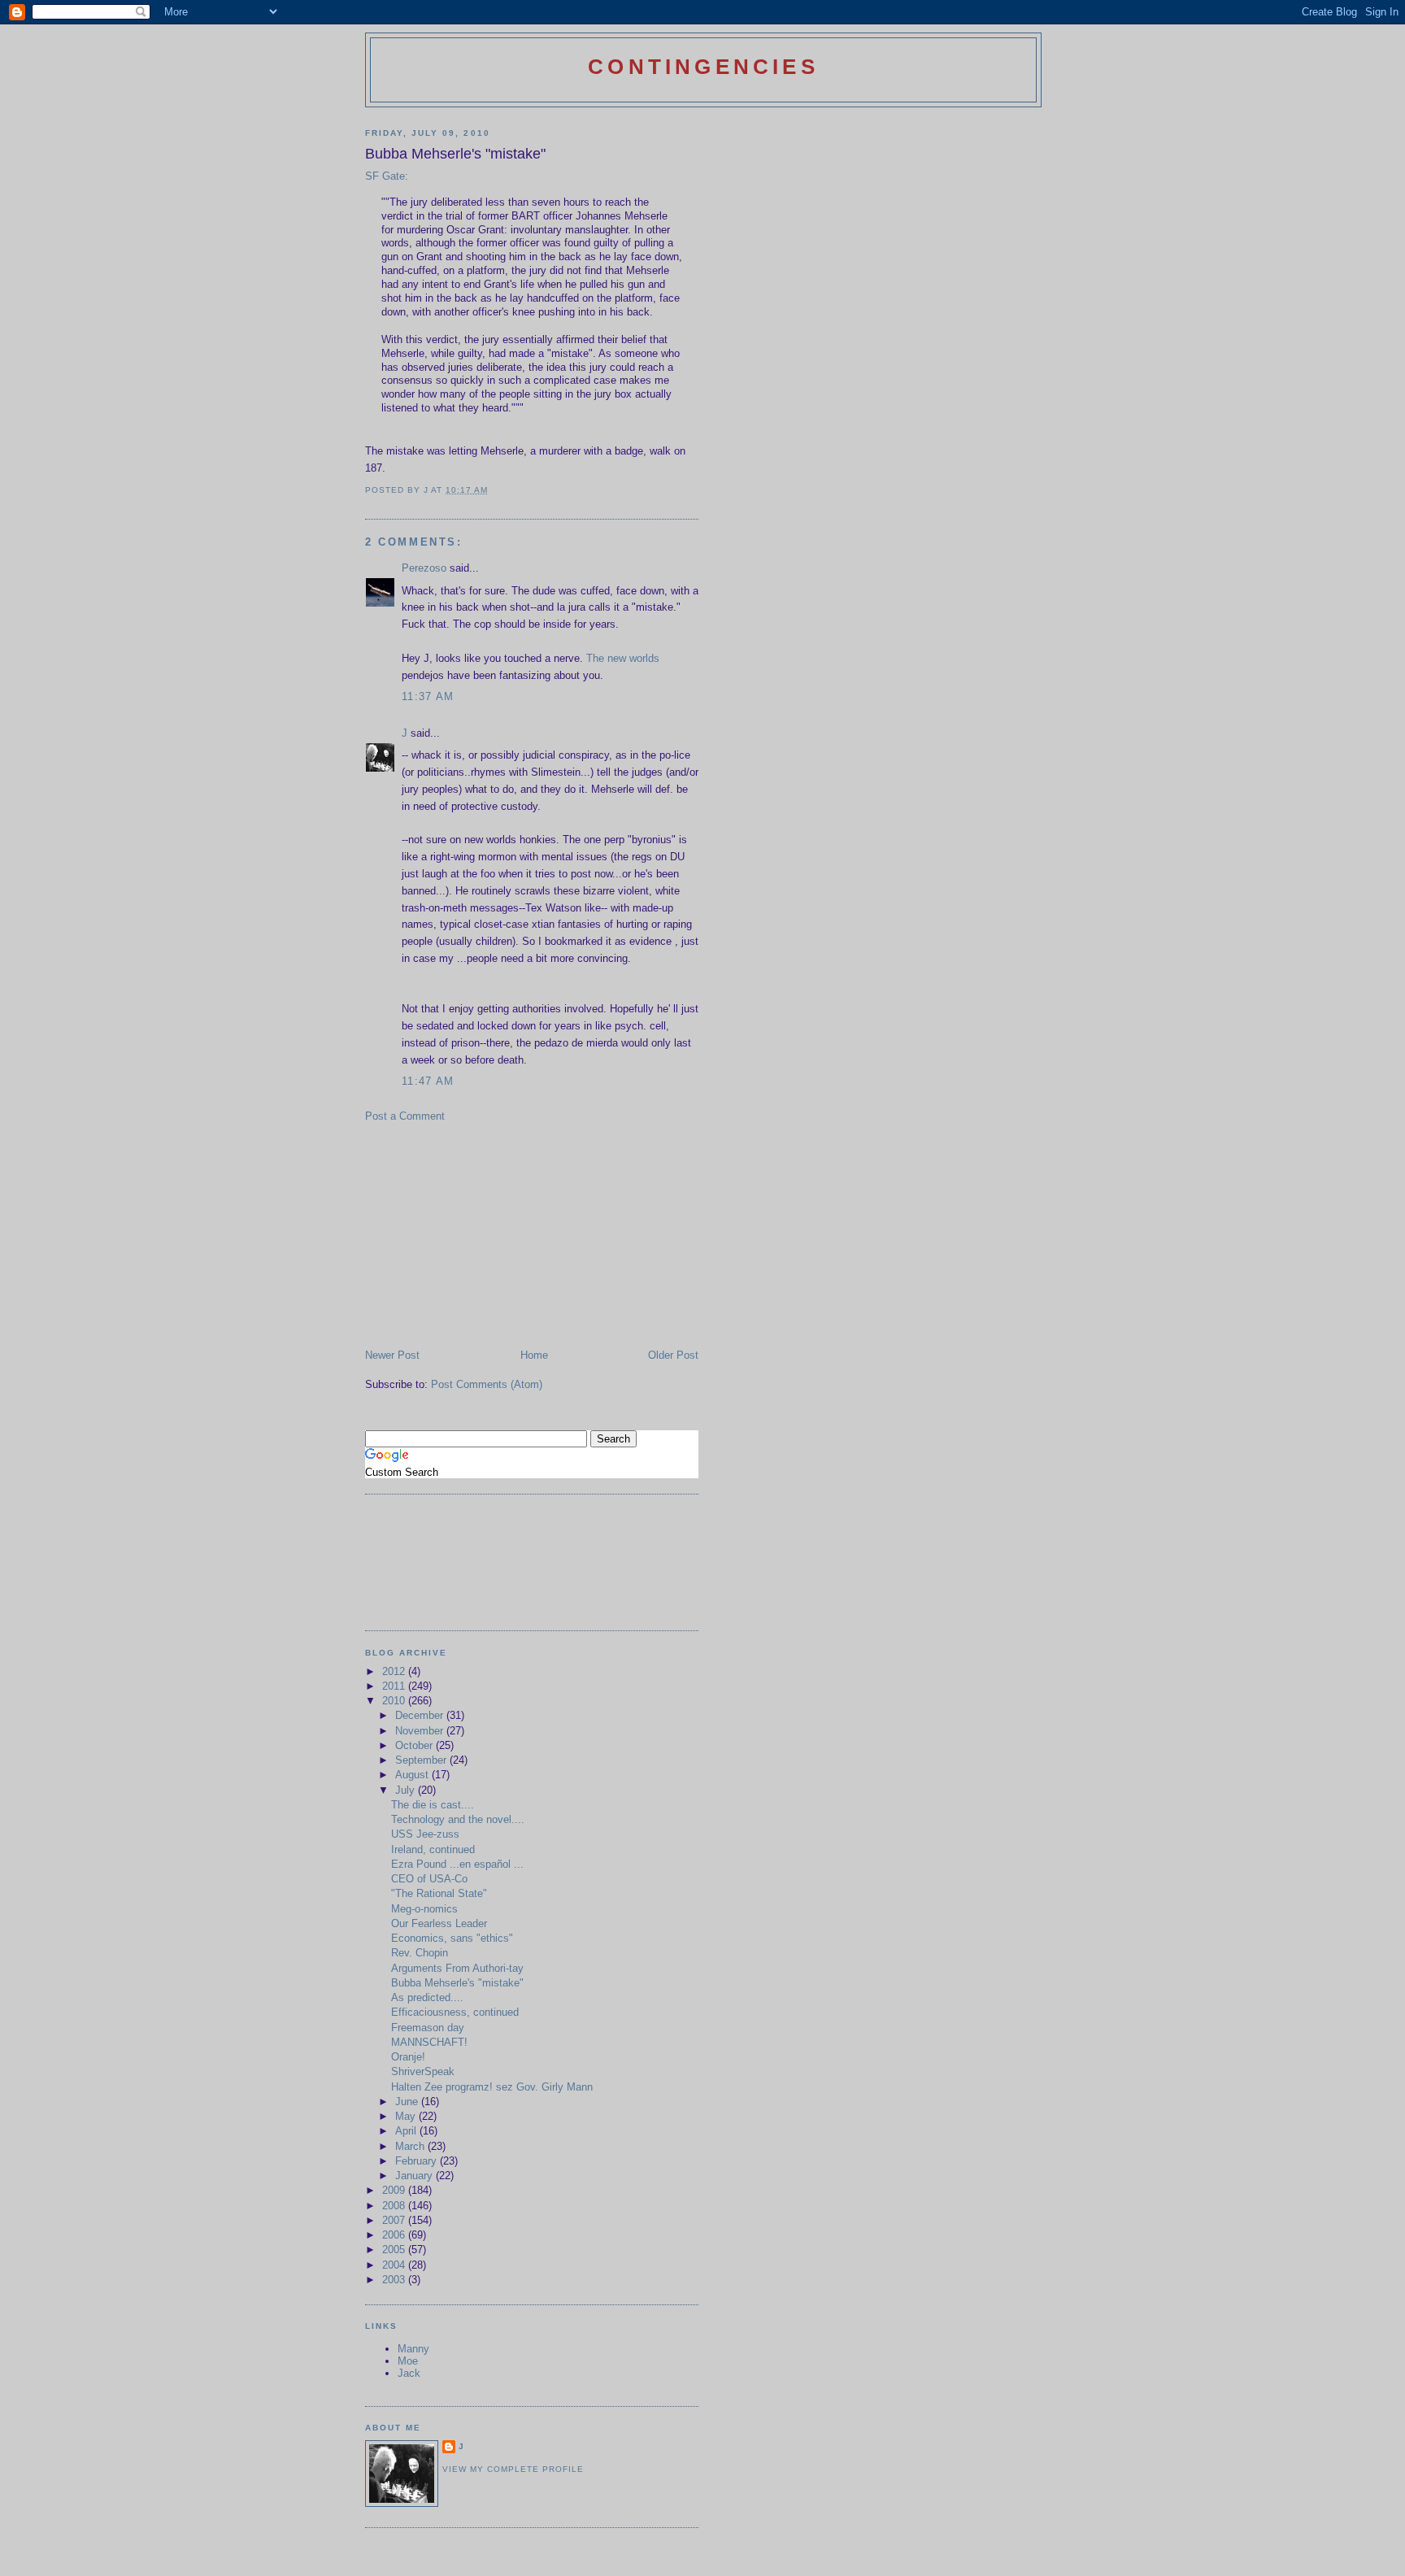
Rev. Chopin (420, 1953)
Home (534, 1355)
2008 (395, 2206)
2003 (395, 2280)
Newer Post (392, 1355)
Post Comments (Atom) (487, 1384)
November (421, 1731)
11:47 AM (428, 1081)
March (411, 2146)
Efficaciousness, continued (455, 2012)
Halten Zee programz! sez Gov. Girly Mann (492, 2087)
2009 (395, 2190)
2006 (395, 2235)
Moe (408, 2361)
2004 (395, 2265)
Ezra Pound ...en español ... (457, 1864)
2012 (395, 1671)
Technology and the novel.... (458, 1819)
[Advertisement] (487, 1234)
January (415, 2176)
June (408, 2102)
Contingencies (703, 67)
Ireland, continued (433, 1849)
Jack (409, 2373)
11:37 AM (428, 696)
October (415, 1745)
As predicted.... (427, 1997)
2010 (395, 1701)
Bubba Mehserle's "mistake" (457, 1983)
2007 (395, 2220)
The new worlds (623, 658)
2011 (395, 1686)
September (422, 1760)
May (407, 2116)
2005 (395, 2250)
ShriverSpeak (423, 2071)
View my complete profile (513, 2469)
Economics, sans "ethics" (452, 1938)
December (421, 1715)
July (407, 1790)
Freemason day (428, 2028)
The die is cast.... (433, 1805)
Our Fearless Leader (439, 1923)
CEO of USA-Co (429, 1879)
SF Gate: (387, 176)
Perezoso (424, 568)
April (407, 2131)
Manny (413, 2349)
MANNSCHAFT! (429, 2042)
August (413, 1775)
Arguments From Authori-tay (457, 1968)
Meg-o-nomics (424, 1909)
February (418, 2161)
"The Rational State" (439, 1893)
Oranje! (408, 2057)
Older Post (673, 1355)
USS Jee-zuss (425, 1834)
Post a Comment (405, 1116)
